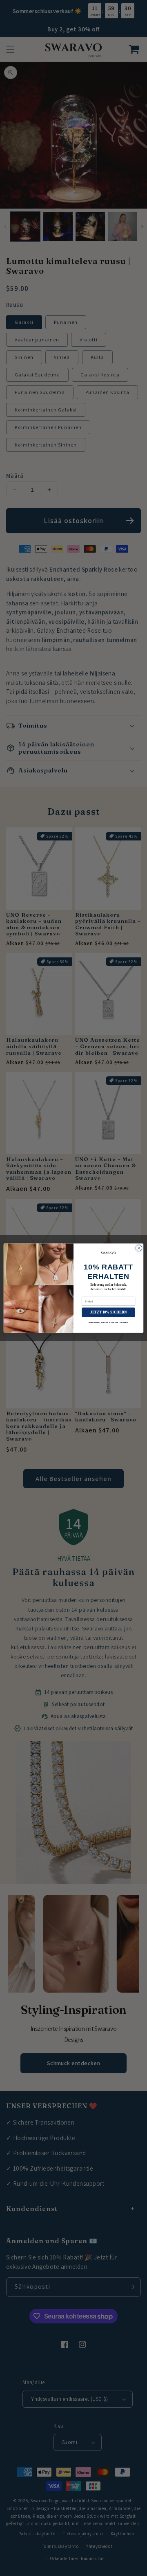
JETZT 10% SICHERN (108, 1312)
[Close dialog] (139, 1248)
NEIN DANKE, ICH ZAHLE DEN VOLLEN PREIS (109, 1322)
